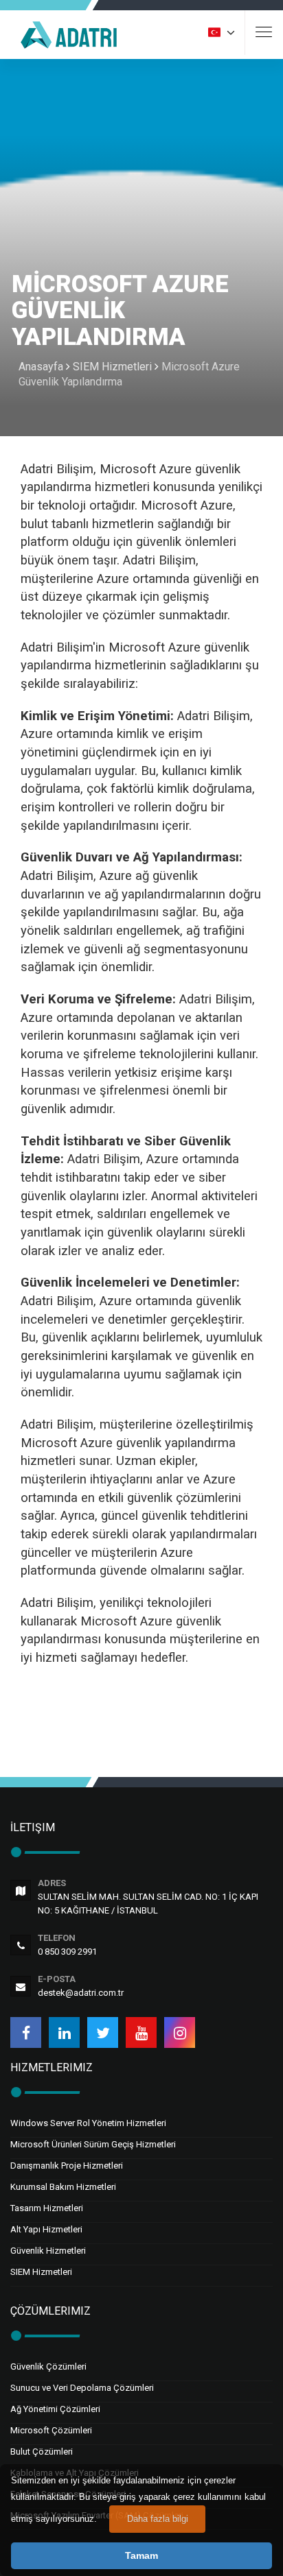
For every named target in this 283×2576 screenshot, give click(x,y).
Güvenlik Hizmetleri (48, 2251)
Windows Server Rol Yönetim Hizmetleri (88, 2123)
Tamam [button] (141, 2555)
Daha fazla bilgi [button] (158, 2519)
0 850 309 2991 (67, 1952)
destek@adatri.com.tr (81, 1993)
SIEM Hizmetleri (112, 367)
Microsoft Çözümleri (51, 2430)
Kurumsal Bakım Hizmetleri (63, 2187)
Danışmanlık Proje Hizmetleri (67, 2166)
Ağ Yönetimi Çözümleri (55, 2409)
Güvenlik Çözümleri (48, 2366)
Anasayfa (41, 367)
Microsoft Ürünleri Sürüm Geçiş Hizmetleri (93, 2144)
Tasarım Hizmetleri (47, 2208)
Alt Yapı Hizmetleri (46, 2229)
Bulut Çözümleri (42, 2452)
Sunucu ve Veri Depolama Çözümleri (82, 2388)
